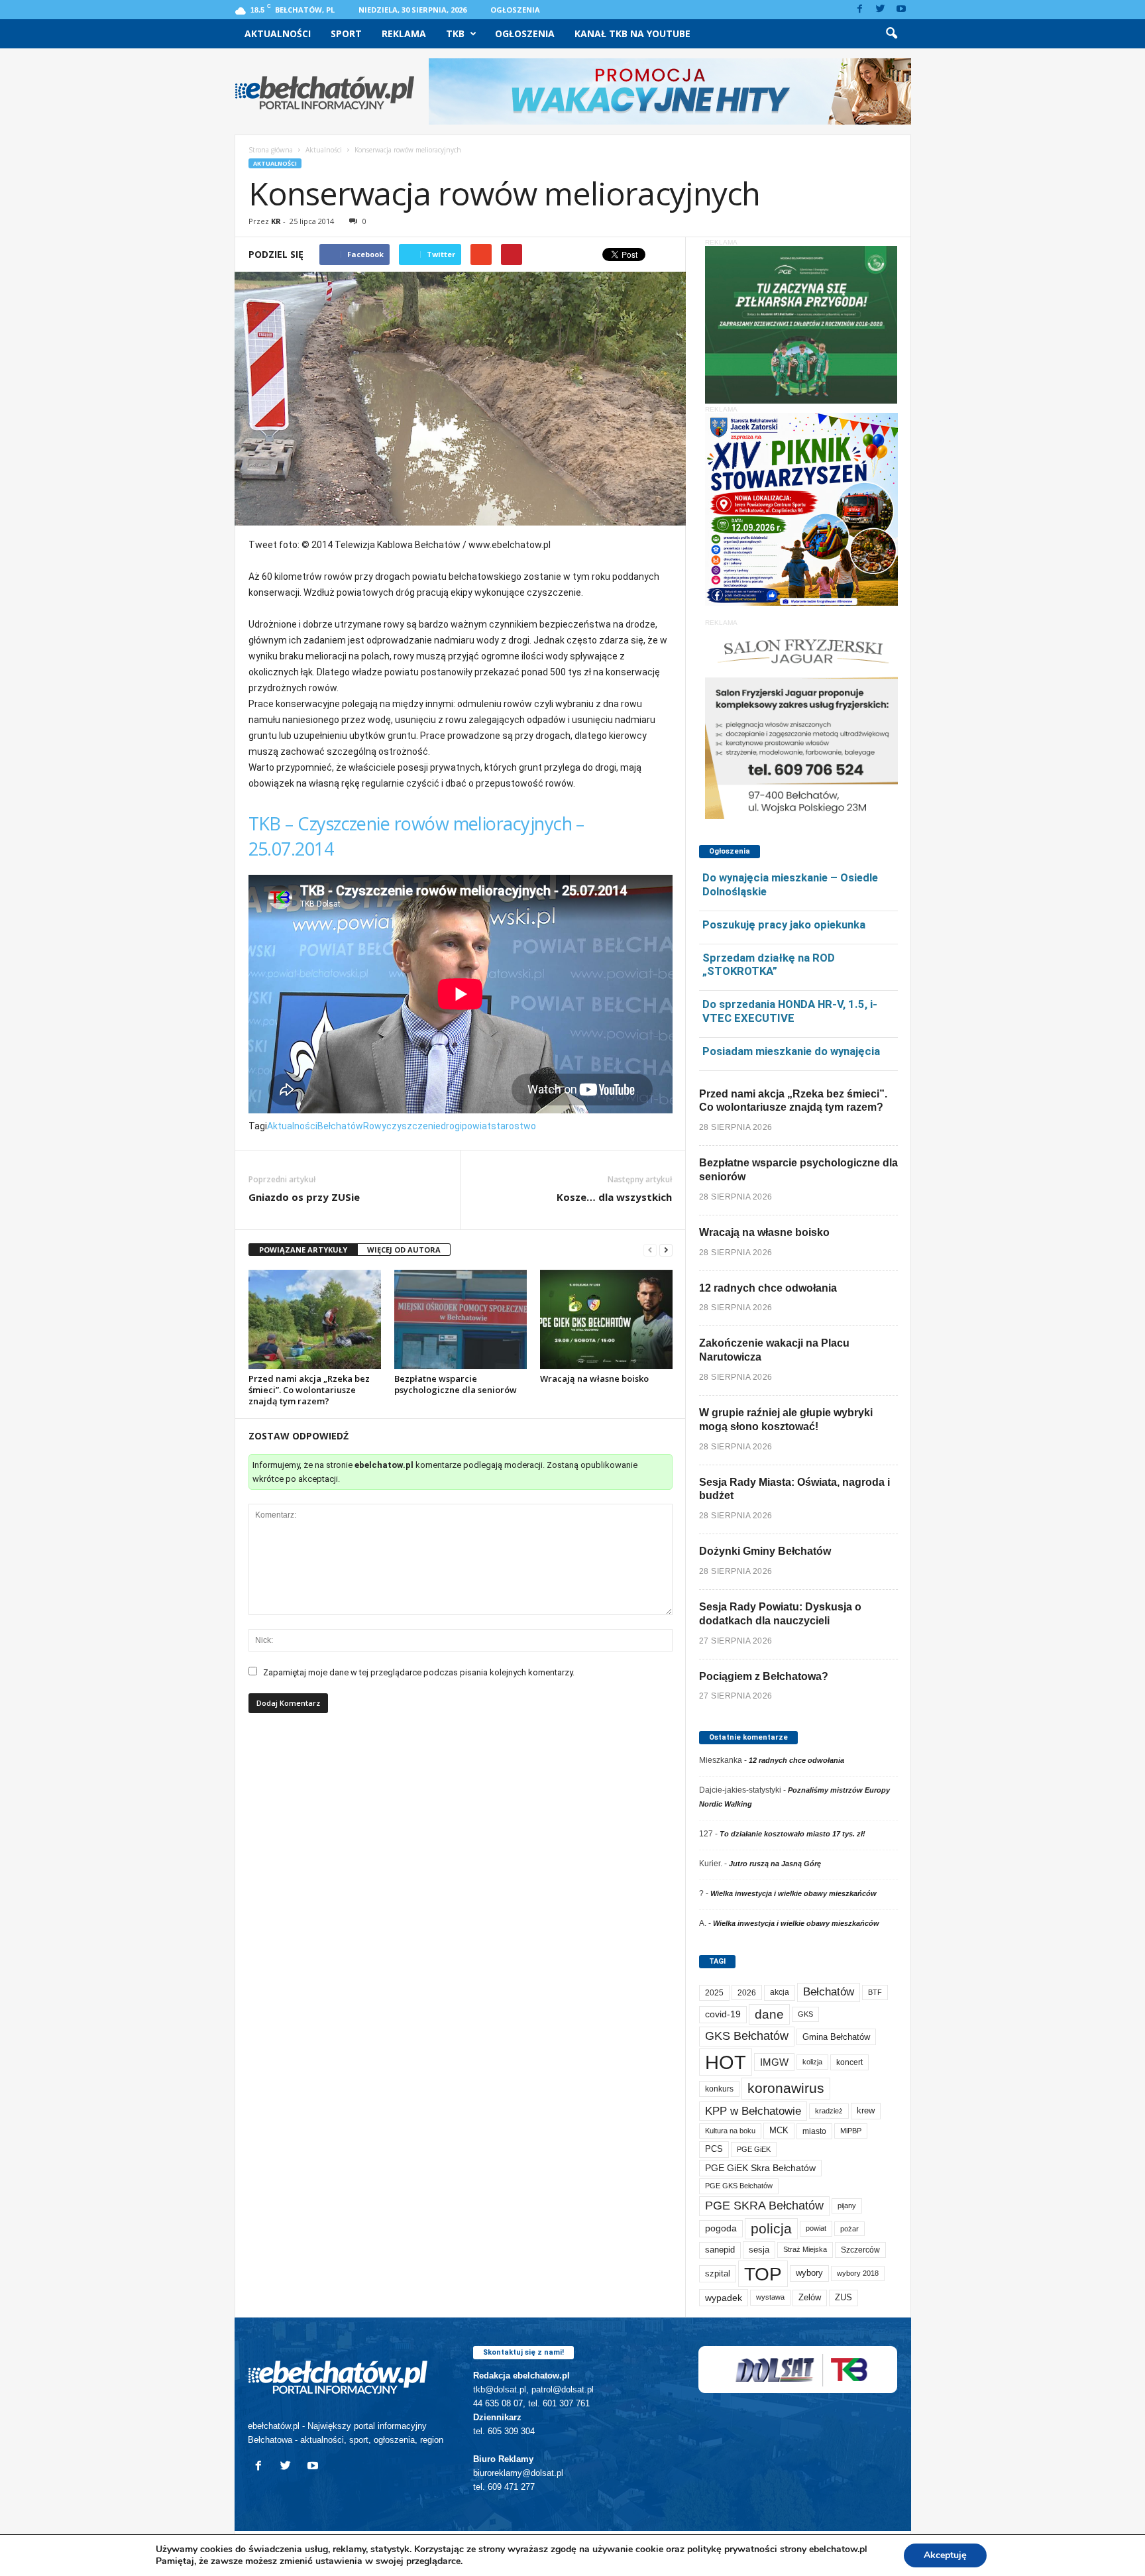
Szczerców (860, 2250)
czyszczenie (413, 1126)
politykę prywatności (732, 2549)
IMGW (774, 2062)
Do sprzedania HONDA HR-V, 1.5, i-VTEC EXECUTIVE (790, 1011)
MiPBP (851, 2131)
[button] (891, 34)
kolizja (812, 2062)
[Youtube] (901, 10)
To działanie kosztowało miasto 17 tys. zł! (792, 1834)
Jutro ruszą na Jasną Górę (775, 1864)
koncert (849, 2062)
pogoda (721, 2228)
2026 (747, 1992)
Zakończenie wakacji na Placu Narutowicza (774, 1350)
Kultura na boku (730, 2131)
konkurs (719, 2089)
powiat (476, 1126)
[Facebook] (860, 10)
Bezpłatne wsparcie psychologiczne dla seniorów (456, 1384)
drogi (451, 1126)
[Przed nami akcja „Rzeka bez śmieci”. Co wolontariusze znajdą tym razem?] (315, 1319)
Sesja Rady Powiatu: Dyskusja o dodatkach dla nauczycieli (780, 1614)
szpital (718, 2273)
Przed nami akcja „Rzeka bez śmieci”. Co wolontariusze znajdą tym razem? (309, 1390)
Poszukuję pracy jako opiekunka (784, 924)
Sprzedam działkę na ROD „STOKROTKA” (769, 965)
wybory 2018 (858, 2273)
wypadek (724, 2298)
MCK (779, 2130)
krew (866, 2110)
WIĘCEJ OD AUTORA (404, 1250)
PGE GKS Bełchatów (739, 2186)
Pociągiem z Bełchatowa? (764, 1676)
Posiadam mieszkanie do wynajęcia (791, 1051)
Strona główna (271, 150)
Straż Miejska (805, 2249)
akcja (780, 1992)
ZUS (844, 2297)
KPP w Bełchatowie (753, 2111)
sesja (759, 2250)
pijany (847, 2206)
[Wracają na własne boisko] (606, 1319)
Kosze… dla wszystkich (614, 1197)
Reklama (404, 33)
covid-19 (723, 2014)
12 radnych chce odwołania (768, 1288)
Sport (346, 33)
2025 (714, 1993)
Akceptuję (945, 2555)
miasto (814, 2131)
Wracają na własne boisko (594, 1378)
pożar (849, 2229)
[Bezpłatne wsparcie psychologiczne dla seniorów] (461, 1319)
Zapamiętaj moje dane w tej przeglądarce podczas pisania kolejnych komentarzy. (419, 1672)
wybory (809, 2273)
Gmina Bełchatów (836, 2037)
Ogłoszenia (515, 10)
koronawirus (786, 2088)
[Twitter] (881, 10)
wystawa (770, 2297)
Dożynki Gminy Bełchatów (765, 1551)
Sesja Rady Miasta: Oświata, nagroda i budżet (794, 1489)
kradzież (829, 2111)
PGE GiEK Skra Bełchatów (760, 2168)
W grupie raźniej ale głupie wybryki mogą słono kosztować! (786, 1420)
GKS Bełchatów (747, 2036)
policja (771, 2228)
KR (276, 221)
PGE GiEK (754, 2149)
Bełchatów (340, 1126)
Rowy (375, 1126)
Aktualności (278, 33)
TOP (763, 2274)
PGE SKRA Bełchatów (764, 2206)
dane (769, 2014)
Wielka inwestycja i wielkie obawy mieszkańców (793, 1893)
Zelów (810, 2297)
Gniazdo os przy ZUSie (304, 1197)
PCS (714, 2149)
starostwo (514, 1126)
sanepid (720, 2250)
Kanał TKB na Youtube (632, 33)
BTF (875, 1992)
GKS (805, 2014)
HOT (726, 2062)
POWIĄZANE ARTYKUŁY (303, 1250)
